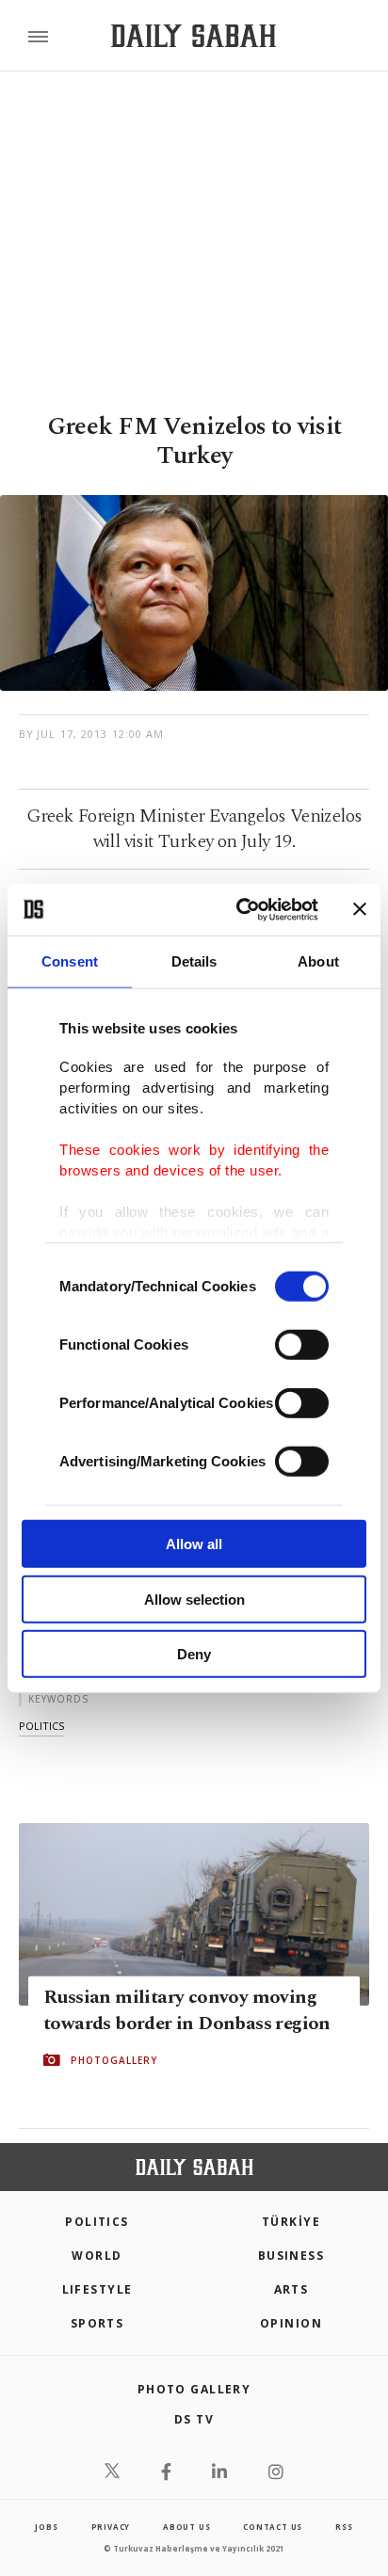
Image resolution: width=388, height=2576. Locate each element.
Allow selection (194, 1599)
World (97, 2256)
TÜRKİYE (291, 2222)
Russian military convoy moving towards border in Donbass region (187, 2010)
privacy (111, 2527)
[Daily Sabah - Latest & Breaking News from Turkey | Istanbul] (194, 36)
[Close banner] (360, 909)
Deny (194, 1654)
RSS (344, 2527)
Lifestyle (97, 2289)
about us (186, 2527)
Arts (291, 2289)
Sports (97, 2323)
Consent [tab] (70, 961)
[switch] (302, 1345)
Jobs (46, 2527)
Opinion (291, 2323)
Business (291, 2256)
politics (41, 1726)
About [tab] (318, 961)
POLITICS (97, 2222)
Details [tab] (194, 961)
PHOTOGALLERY (114, 2060)
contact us (273, 2527)
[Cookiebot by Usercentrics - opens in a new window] (240, 909)
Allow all (194, 1544)
